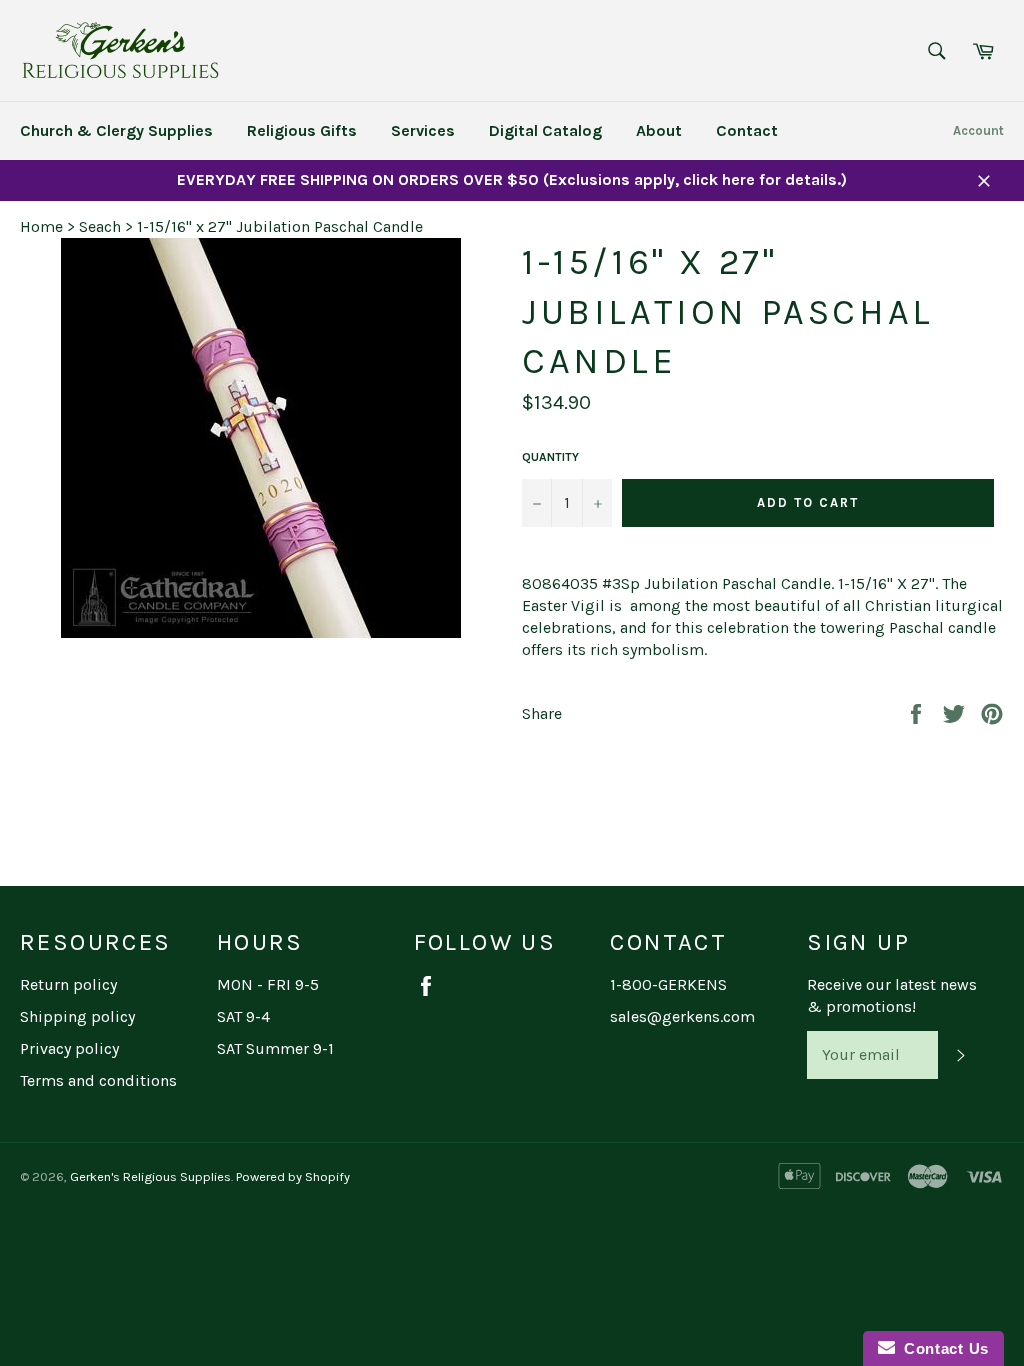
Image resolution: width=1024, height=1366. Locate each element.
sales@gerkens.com (682, 1016)
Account (978, 130)
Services (423, 130)
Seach (100, 226)
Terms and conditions (98, 1080)
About (659, 130)
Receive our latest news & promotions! (892, 995)
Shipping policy (77, 1016)
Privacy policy (69, 1048)
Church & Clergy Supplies (116, 130)
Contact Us (942, 1348)
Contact (747, 130)
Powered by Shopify (293, 1176)
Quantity (550, 457)
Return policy (68, 984)
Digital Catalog (545, 130)
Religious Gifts (302, 130)
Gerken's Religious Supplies (150, 1176)
